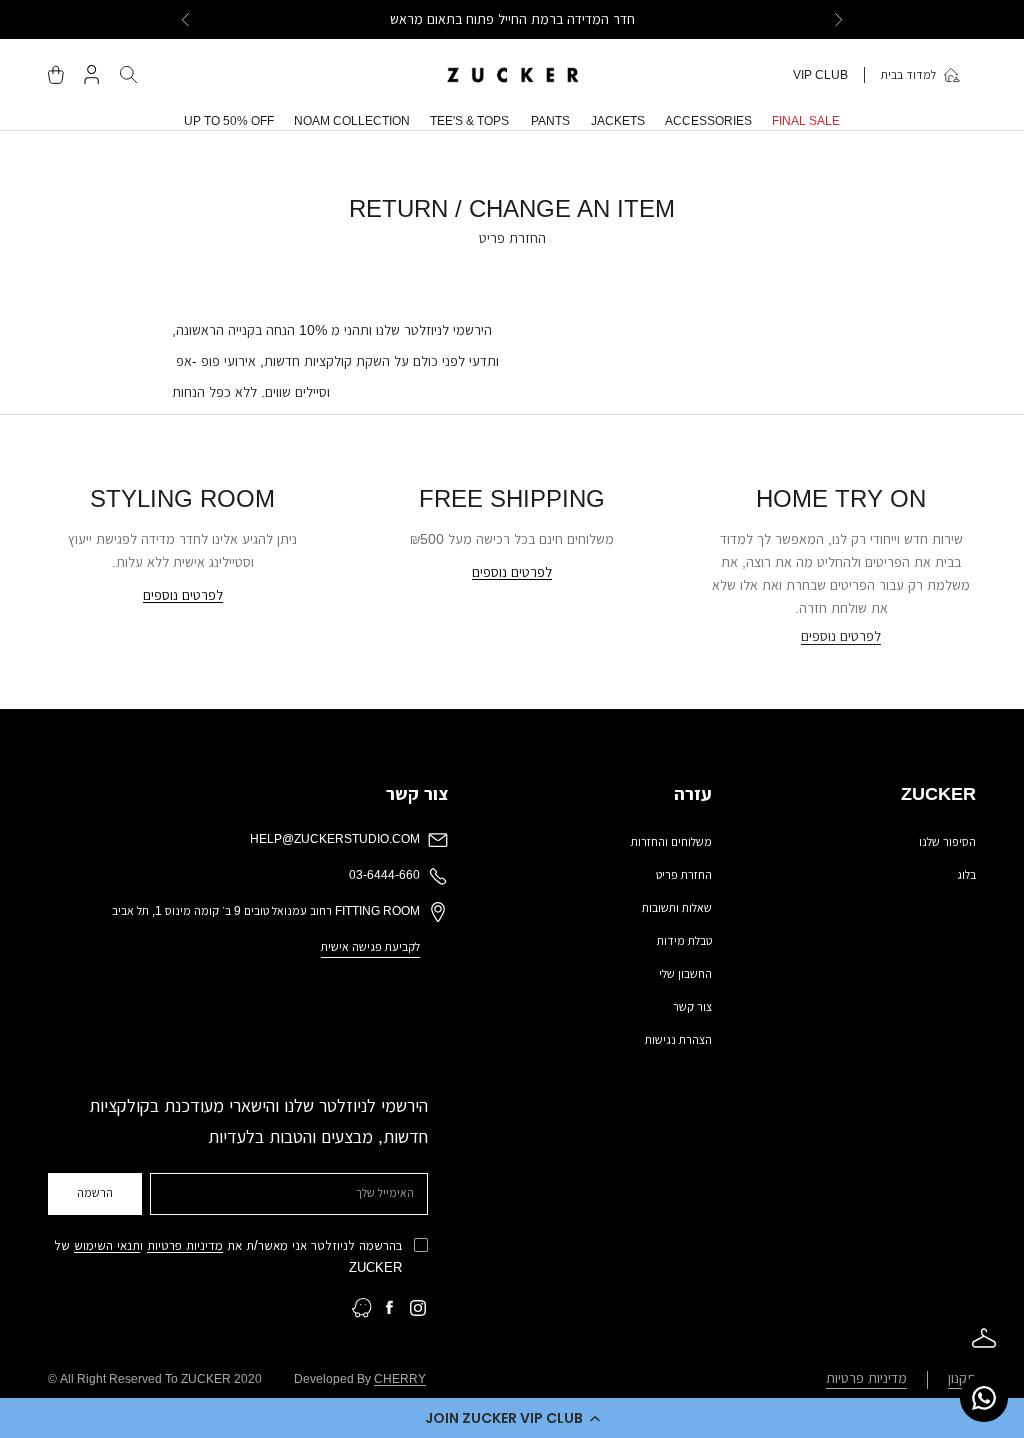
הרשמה (95, 1193)
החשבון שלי (685, 974)
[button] (512, 1418)
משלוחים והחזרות (671, 842)
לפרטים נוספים (841, 636)
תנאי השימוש (107, 1245)
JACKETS (618, 121)
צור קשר (692, 1007)
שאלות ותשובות (677, 908)
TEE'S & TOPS (469, 121)
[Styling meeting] (984, 1338)
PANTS (550, 121)
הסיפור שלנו (947, 842)
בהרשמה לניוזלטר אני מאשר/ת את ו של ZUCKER (228, 1256)
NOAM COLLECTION (352, 121)
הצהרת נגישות (678, 1040)
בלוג (966, 875)
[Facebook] (390, 1308)
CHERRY (400, 1379)
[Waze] (362, 1308)
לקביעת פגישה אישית (370, 947)
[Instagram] (418, 1308)
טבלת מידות (684, 941)
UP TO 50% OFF (229, 121)
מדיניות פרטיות (185, 1245)
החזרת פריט (684, 875)
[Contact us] (984, 1398)
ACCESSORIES (708, 121)
